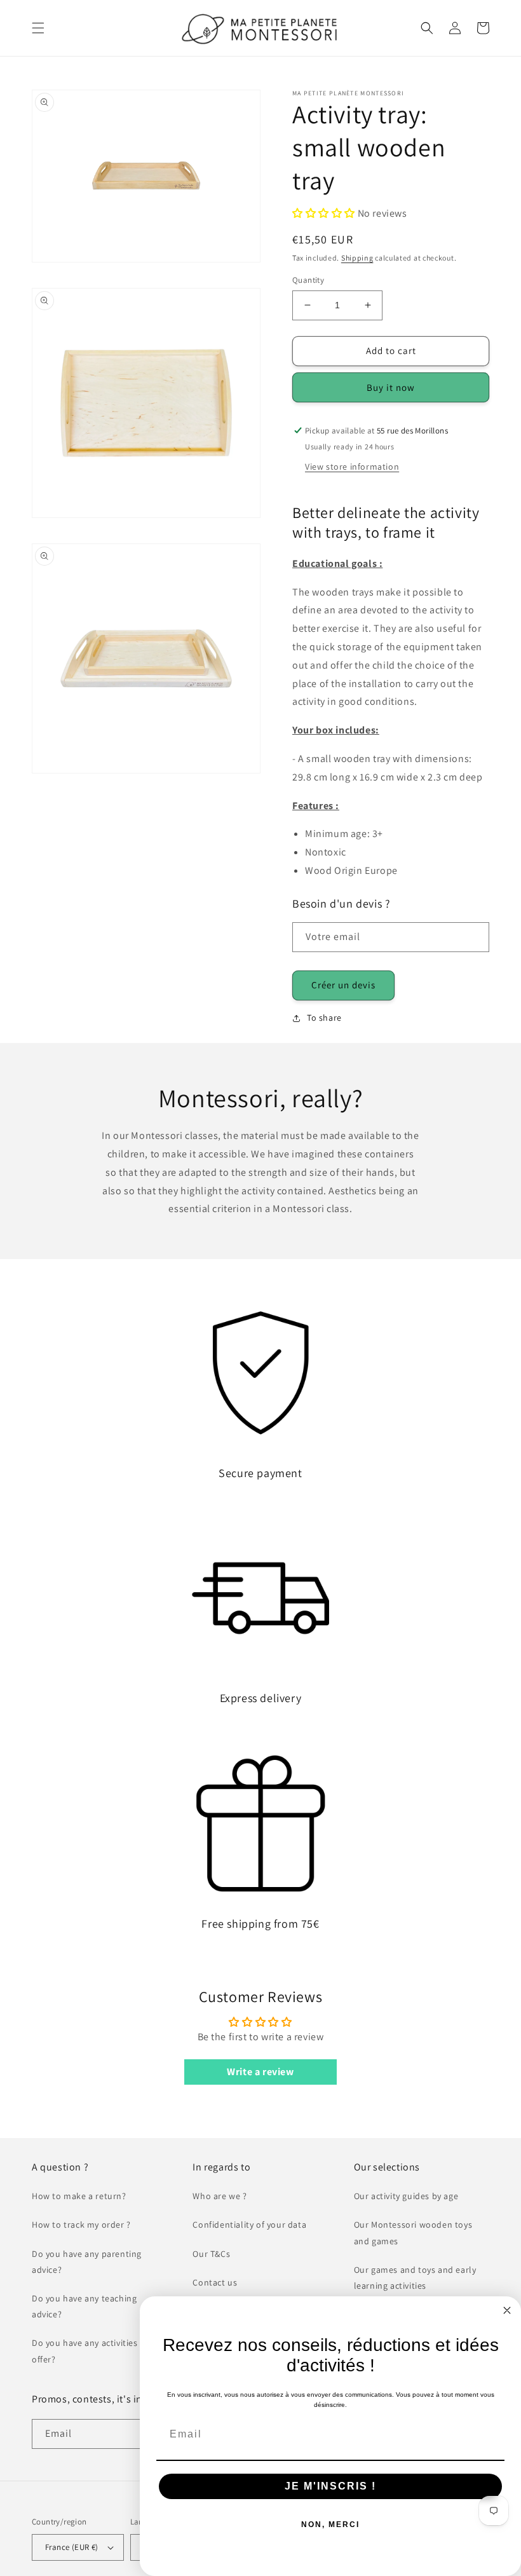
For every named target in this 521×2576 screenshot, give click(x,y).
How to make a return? (79, 2196)
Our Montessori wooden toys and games (413, 2232)
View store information (352, 467)
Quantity (308, 280)
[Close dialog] (507, 2310)
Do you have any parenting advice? (87, 2262)
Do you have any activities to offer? (90, 2351)
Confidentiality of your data (249, 2225)
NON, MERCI (330, 2525)
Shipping (357, 258)
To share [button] (324, 1018)
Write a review (260, 2072)
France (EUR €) (72, 2547)
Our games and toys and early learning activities (415, 2278)
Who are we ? (220, 2196)
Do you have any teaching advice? (84, 2306)
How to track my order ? (81, 2225)
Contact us (215, 2282)
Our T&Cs (211, 2254)
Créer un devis (343, 985)
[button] (38, 28)
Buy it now (391, 387)
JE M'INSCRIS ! (330, 2486)
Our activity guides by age (406, 2196)
